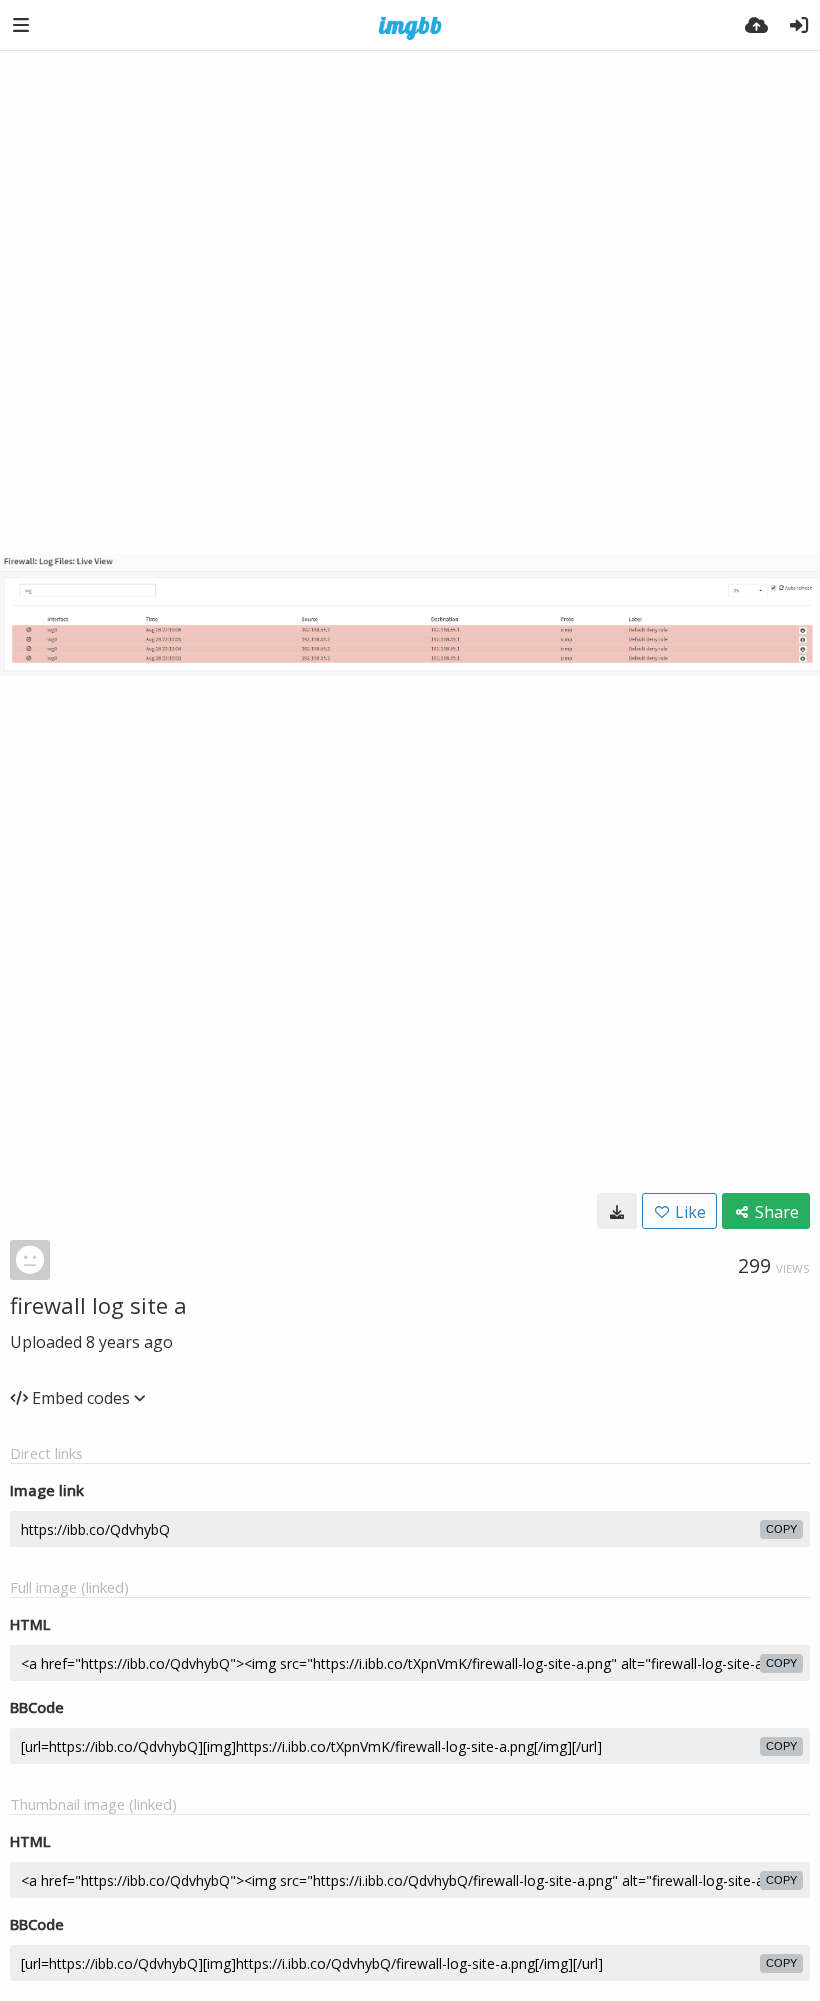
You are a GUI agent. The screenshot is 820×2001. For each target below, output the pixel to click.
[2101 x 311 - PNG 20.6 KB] (617, 1211)
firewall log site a (98, 1305)
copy (781, 1529)
